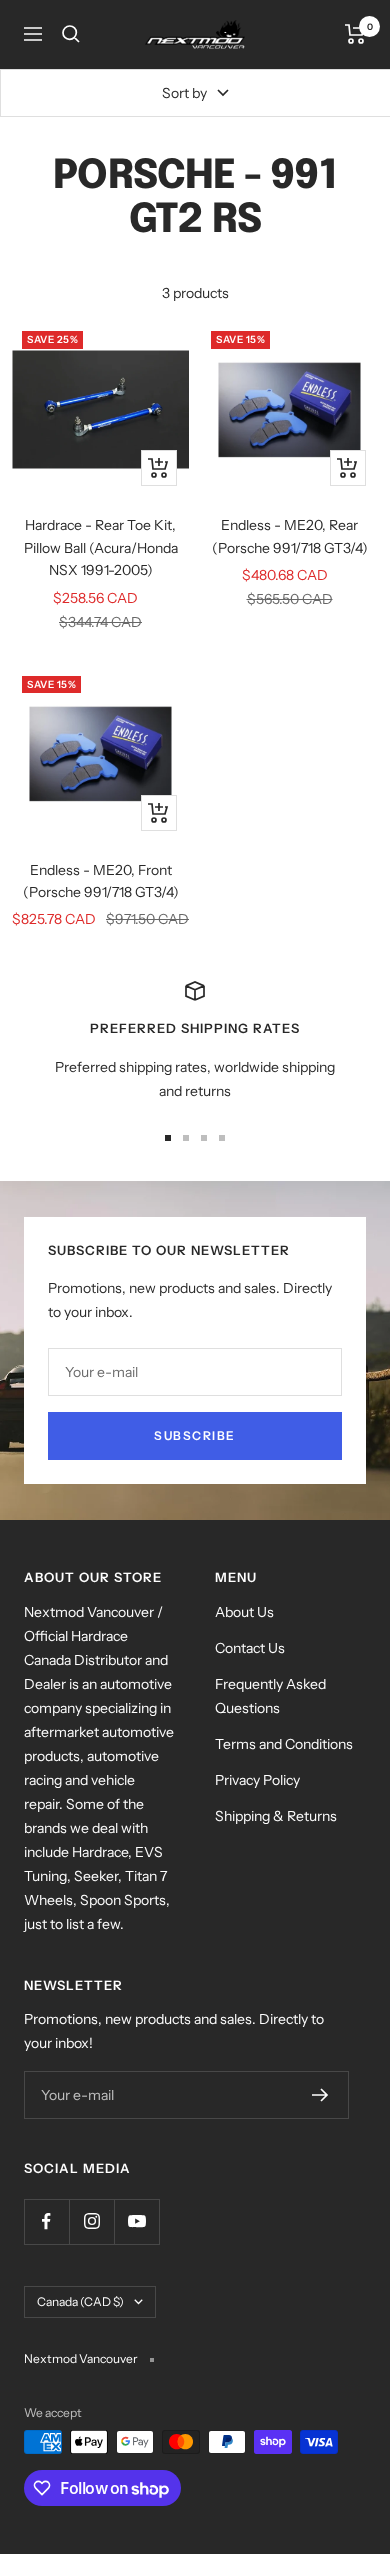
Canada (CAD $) (80, 2301)
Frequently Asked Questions (270, 1696)
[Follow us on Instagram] (91, 2221)
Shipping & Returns (276, 1816)
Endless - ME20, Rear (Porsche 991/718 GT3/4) (290, 536)
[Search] (71, 34)
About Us (244, 1612)
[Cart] (355, 34)
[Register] (320, 2095)
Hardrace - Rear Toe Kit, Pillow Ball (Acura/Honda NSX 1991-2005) (101, 547)
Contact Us (250, 1648)
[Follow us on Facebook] (46, 2221)
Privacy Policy (257, 1780)
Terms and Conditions (284, 1744)
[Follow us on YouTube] (136, 2221)
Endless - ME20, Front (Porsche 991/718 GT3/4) (101, 881)
